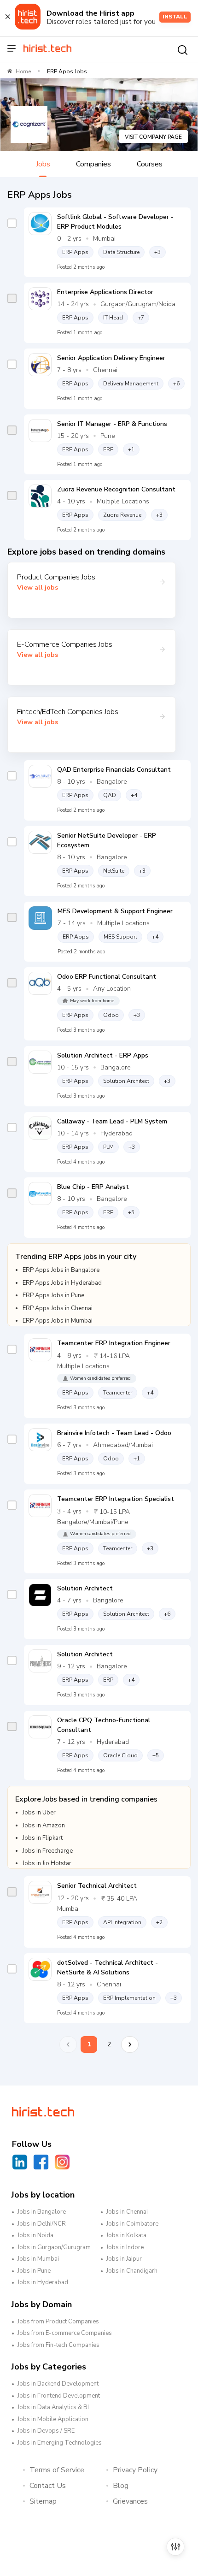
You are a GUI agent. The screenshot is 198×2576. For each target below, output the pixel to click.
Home (23, 71)
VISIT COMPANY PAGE (153, 137)
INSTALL (175, 17)
